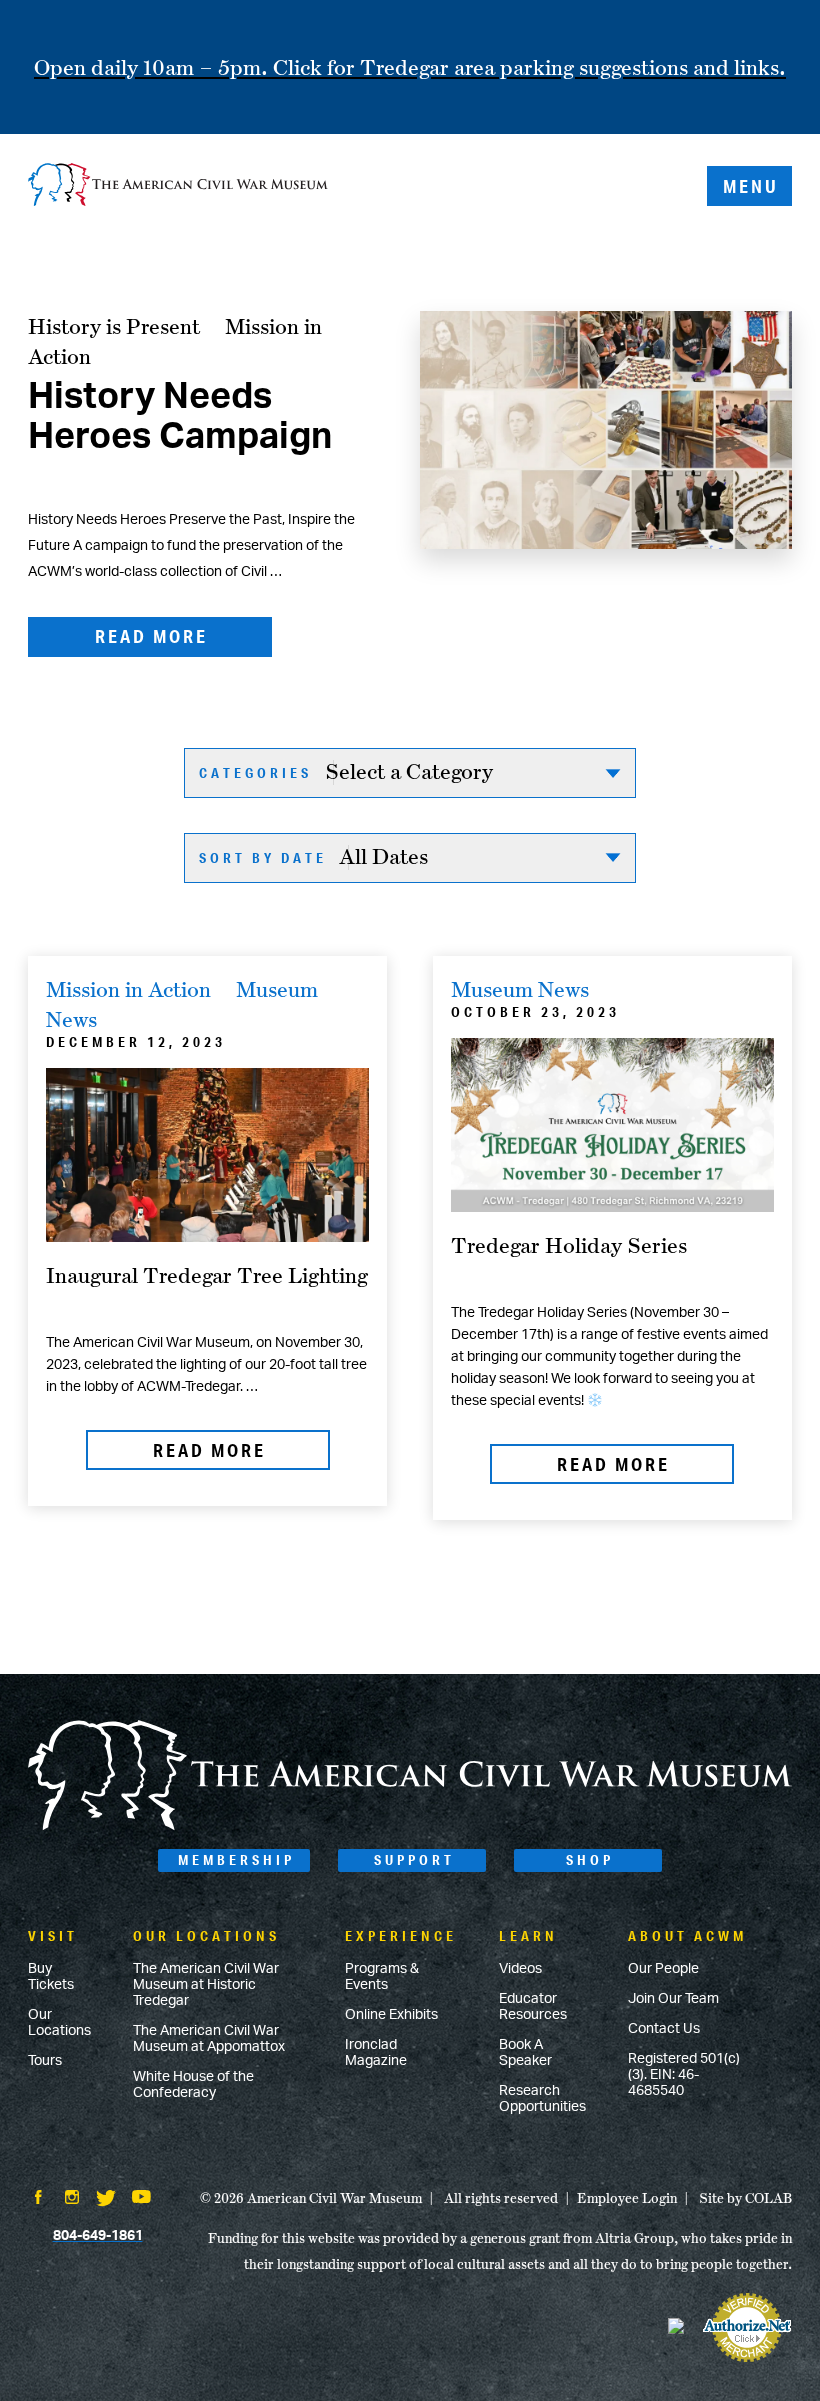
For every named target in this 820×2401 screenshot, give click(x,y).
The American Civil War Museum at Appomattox (209, 2039)
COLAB (768, 2198)
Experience (401, 1936)
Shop (590, 1860)
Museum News (520, 989)
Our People (663, 1969)
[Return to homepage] (178, 186)
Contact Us (664, 2029)
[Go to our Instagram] (72, 2199)
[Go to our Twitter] (106, 2200)
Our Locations (59, 2023)
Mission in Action (128, 989)
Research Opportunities (542, 2099)
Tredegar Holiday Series (569, 1245)
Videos (520, 1969)
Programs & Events (382, 1977)
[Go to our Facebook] (38, 2199)
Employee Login (627, 2198)
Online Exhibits (391, 2015)
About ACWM (687, 1936)
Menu (751, 186)
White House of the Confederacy (193, 2085)
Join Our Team (673, 1999)
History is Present (114, 326)
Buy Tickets (51, 1977)
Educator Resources (533, 2007)
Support (414, 1860)
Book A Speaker (525, 2053)
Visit (53, 1936)
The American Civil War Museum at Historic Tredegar (206, 1985)
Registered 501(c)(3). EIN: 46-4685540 (684, 2075)
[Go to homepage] (410, 1827)
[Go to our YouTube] (141, 2199)
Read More (151, 636)
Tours (45, 2061)
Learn (528, 1936)
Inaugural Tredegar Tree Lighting (207, 1275)
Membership (236, 1860)
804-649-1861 (98, 2236)
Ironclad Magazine (376, 2053)
